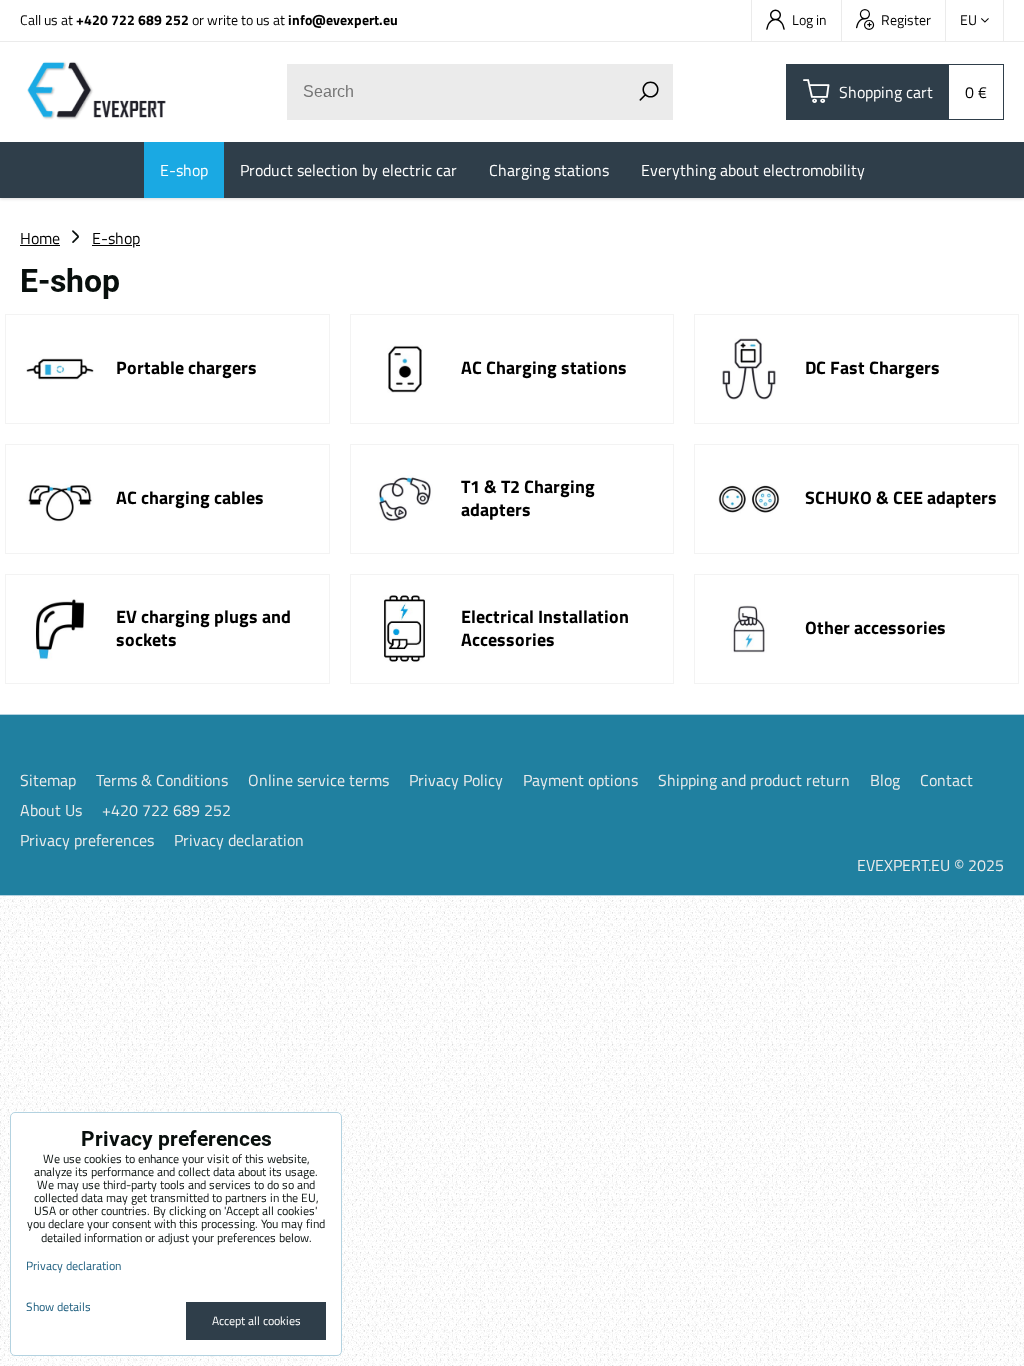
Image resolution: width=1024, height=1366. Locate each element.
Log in (809, 19)
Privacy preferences (87, 840)
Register (906, 19)
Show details (58, 1306)
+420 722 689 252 (132, 19)
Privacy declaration (239, 840)
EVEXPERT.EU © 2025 (930, 865)
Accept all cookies (256, 1320)
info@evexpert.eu (343, 19)
